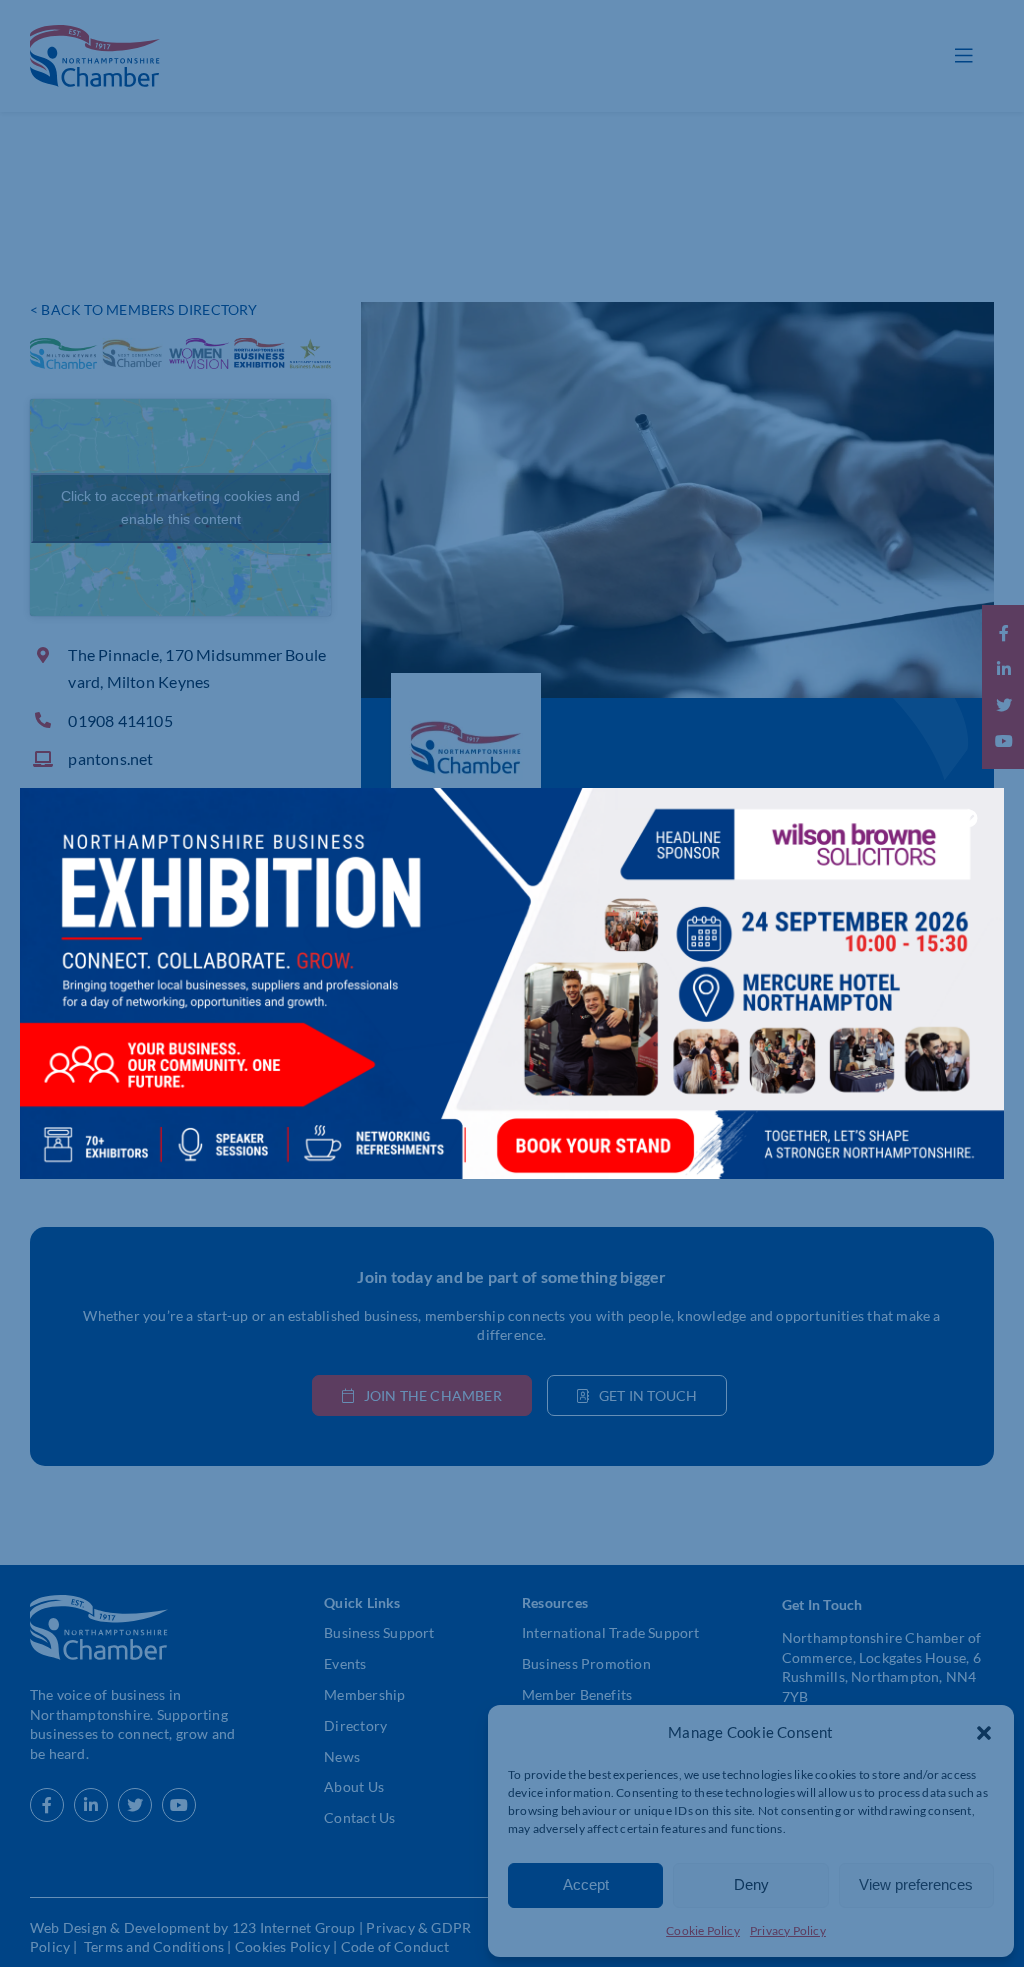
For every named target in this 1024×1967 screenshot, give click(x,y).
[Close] (969, 818)
